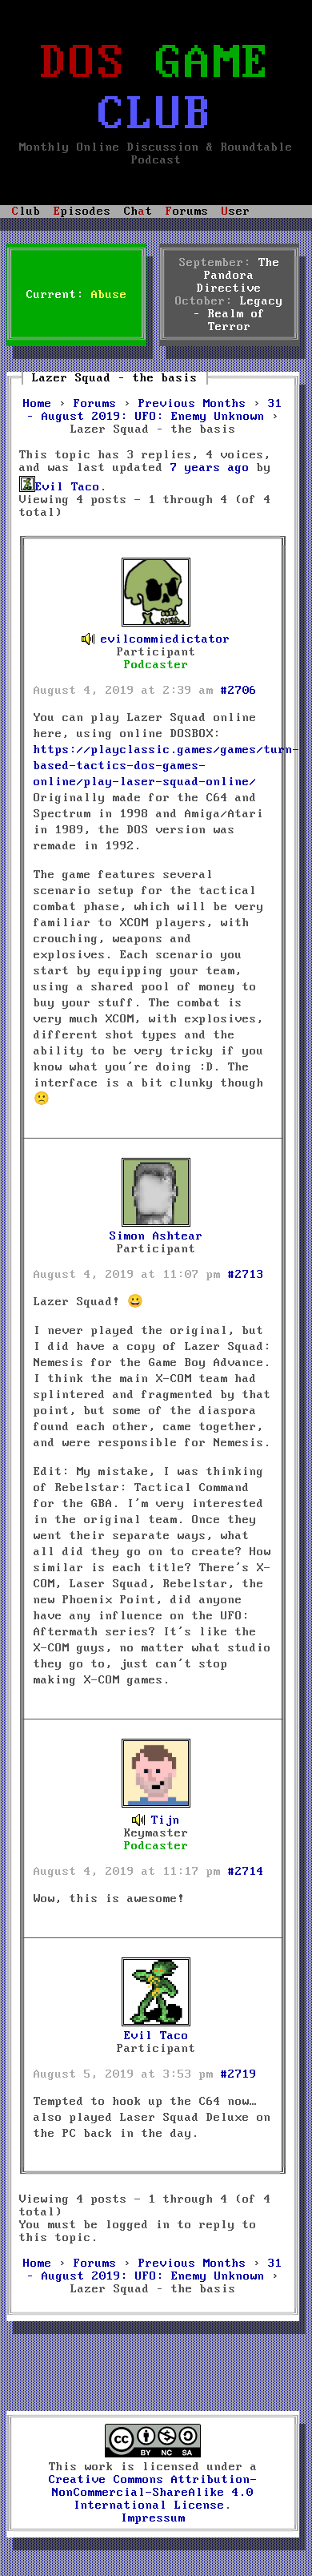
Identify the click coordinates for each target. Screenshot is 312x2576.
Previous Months (192, 404)
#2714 (246, 1872)
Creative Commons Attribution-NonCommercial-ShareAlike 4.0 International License (153, 2493)
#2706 (239, 691)
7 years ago (210, 468)
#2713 (246, 1275)
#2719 (239, 2074)
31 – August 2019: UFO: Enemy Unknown (155, 410)
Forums (95, 404)
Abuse (109, 295)
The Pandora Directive (238, 276)
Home (38, 404)
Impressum (153, 2518)
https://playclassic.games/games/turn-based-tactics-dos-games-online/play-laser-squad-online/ (167, 766)
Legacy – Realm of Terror (239, 314)
